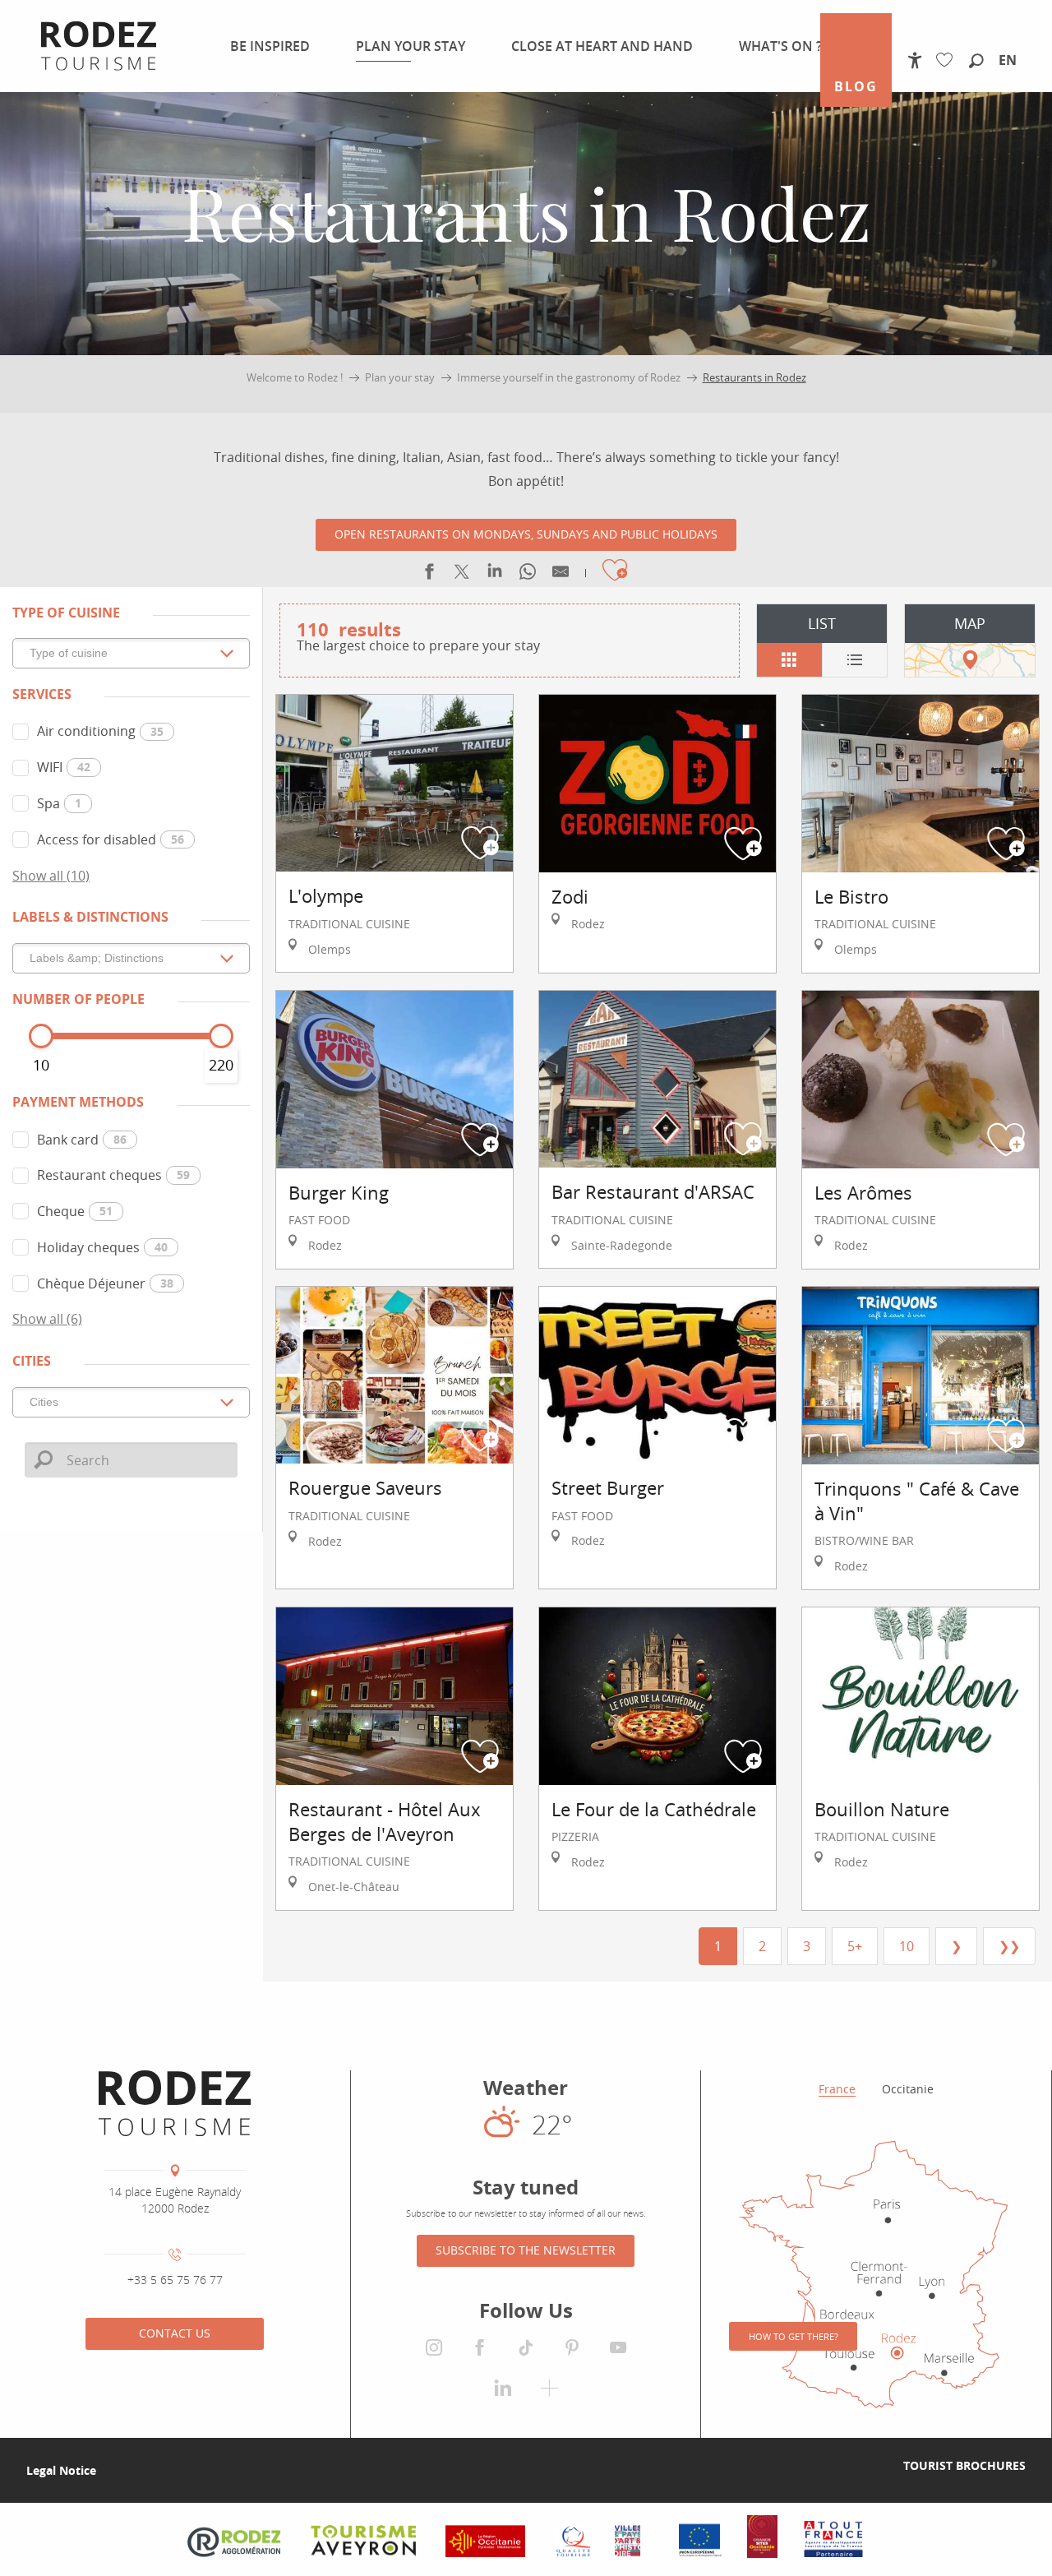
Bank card (82, 1140)
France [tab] (837, 2089)
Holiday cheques (102, 1247)
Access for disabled (111, 839)
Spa (59, 803)
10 (907, 1946)
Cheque (75, 1211)
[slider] (41, 1036)
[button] (976, 62)
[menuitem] (267, 46)
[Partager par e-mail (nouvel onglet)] (561, 575)
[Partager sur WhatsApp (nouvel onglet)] (528, 575)
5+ (855, 1946)
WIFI (64, 767)
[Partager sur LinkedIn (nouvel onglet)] (495, 575)
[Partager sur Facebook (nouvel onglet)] (429, 575)
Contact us (175, 2333)
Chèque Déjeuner (105, 1283)
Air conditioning (100, 731)
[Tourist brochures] (877, 2466)
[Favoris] (948, 60)
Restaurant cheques (113, 1175)
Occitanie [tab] (908, 2089)
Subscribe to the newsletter (526, 2250)
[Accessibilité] (915, 60)
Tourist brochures (964, 2465)
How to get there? (794, 2336)
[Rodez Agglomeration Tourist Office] (175, 2103)
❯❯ (1009, 1946)
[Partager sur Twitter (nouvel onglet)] (462, 575)
